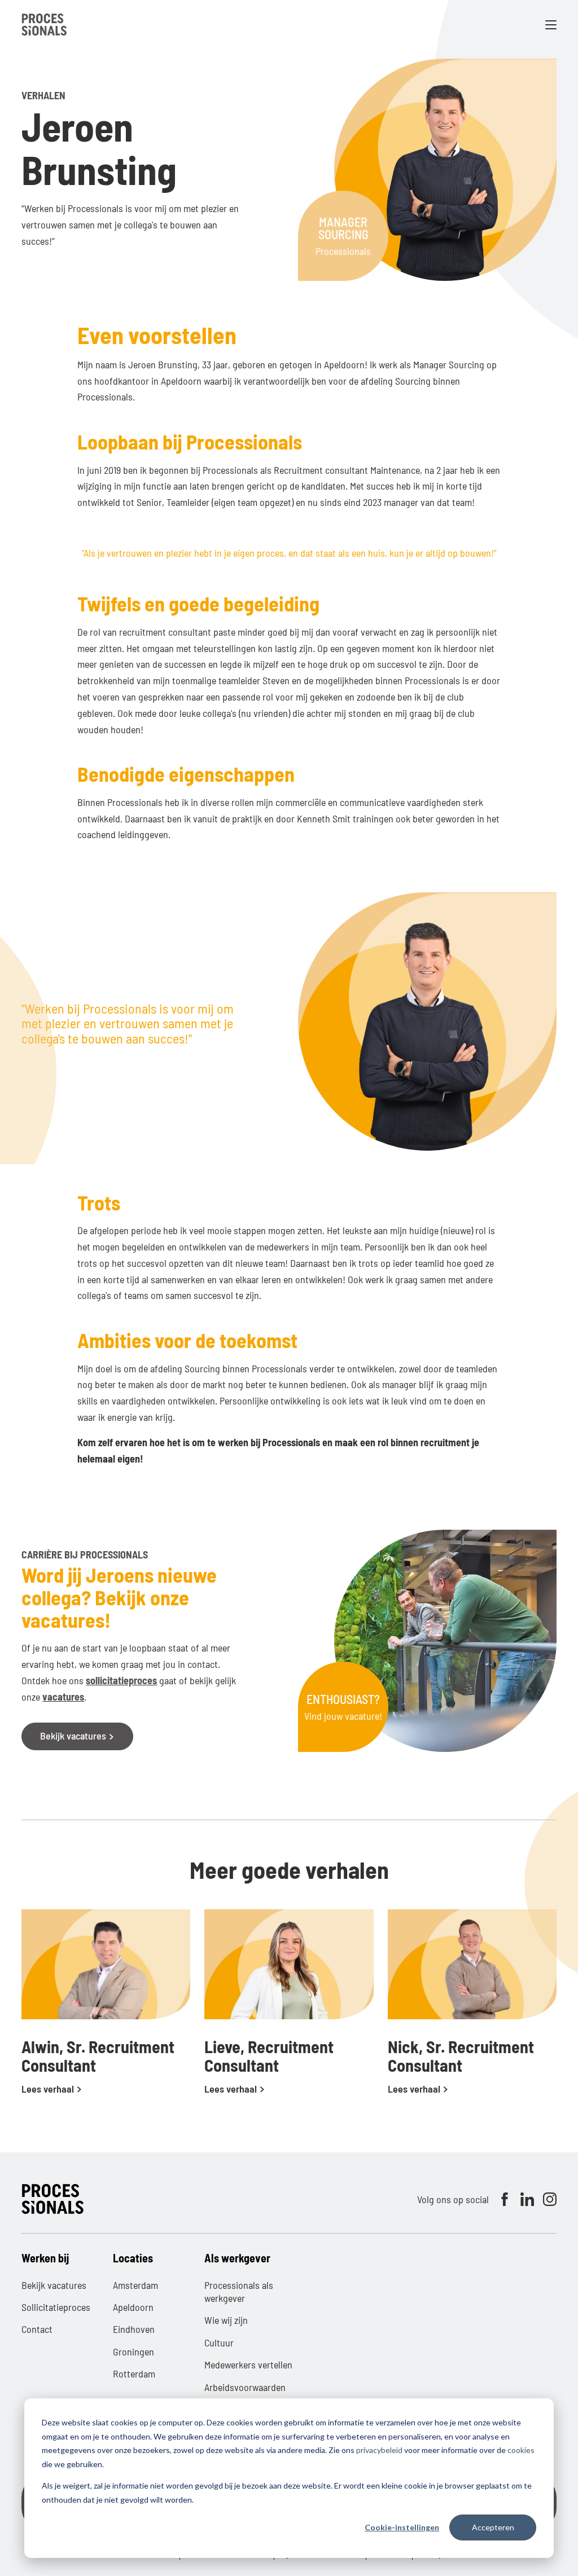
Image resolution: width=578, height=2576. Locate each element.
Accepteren (493, 2527)
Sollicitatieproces (56, 2307)
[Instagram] (550, 2199)
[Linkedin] (527, 2199)
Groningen (133, 2352)
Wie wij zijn (226, 2320)
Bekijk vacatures (74, 1736)
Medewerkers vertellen (248, 2364)
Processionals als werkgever (239, 2291)
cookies (521, 2450)
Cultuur (219, 2342)
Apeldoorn (133, 2307)
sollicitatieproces (121, 1680)
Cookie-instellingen (402, 2527)
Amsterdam (135, 2285)
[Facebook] (505, 2199)
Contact (37, 2329)
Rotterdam (134, 2374)
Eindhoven (134, 2329)
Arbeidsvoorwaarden (245, 2387)
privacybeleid (379, 2450)
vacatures (63, 1697)
